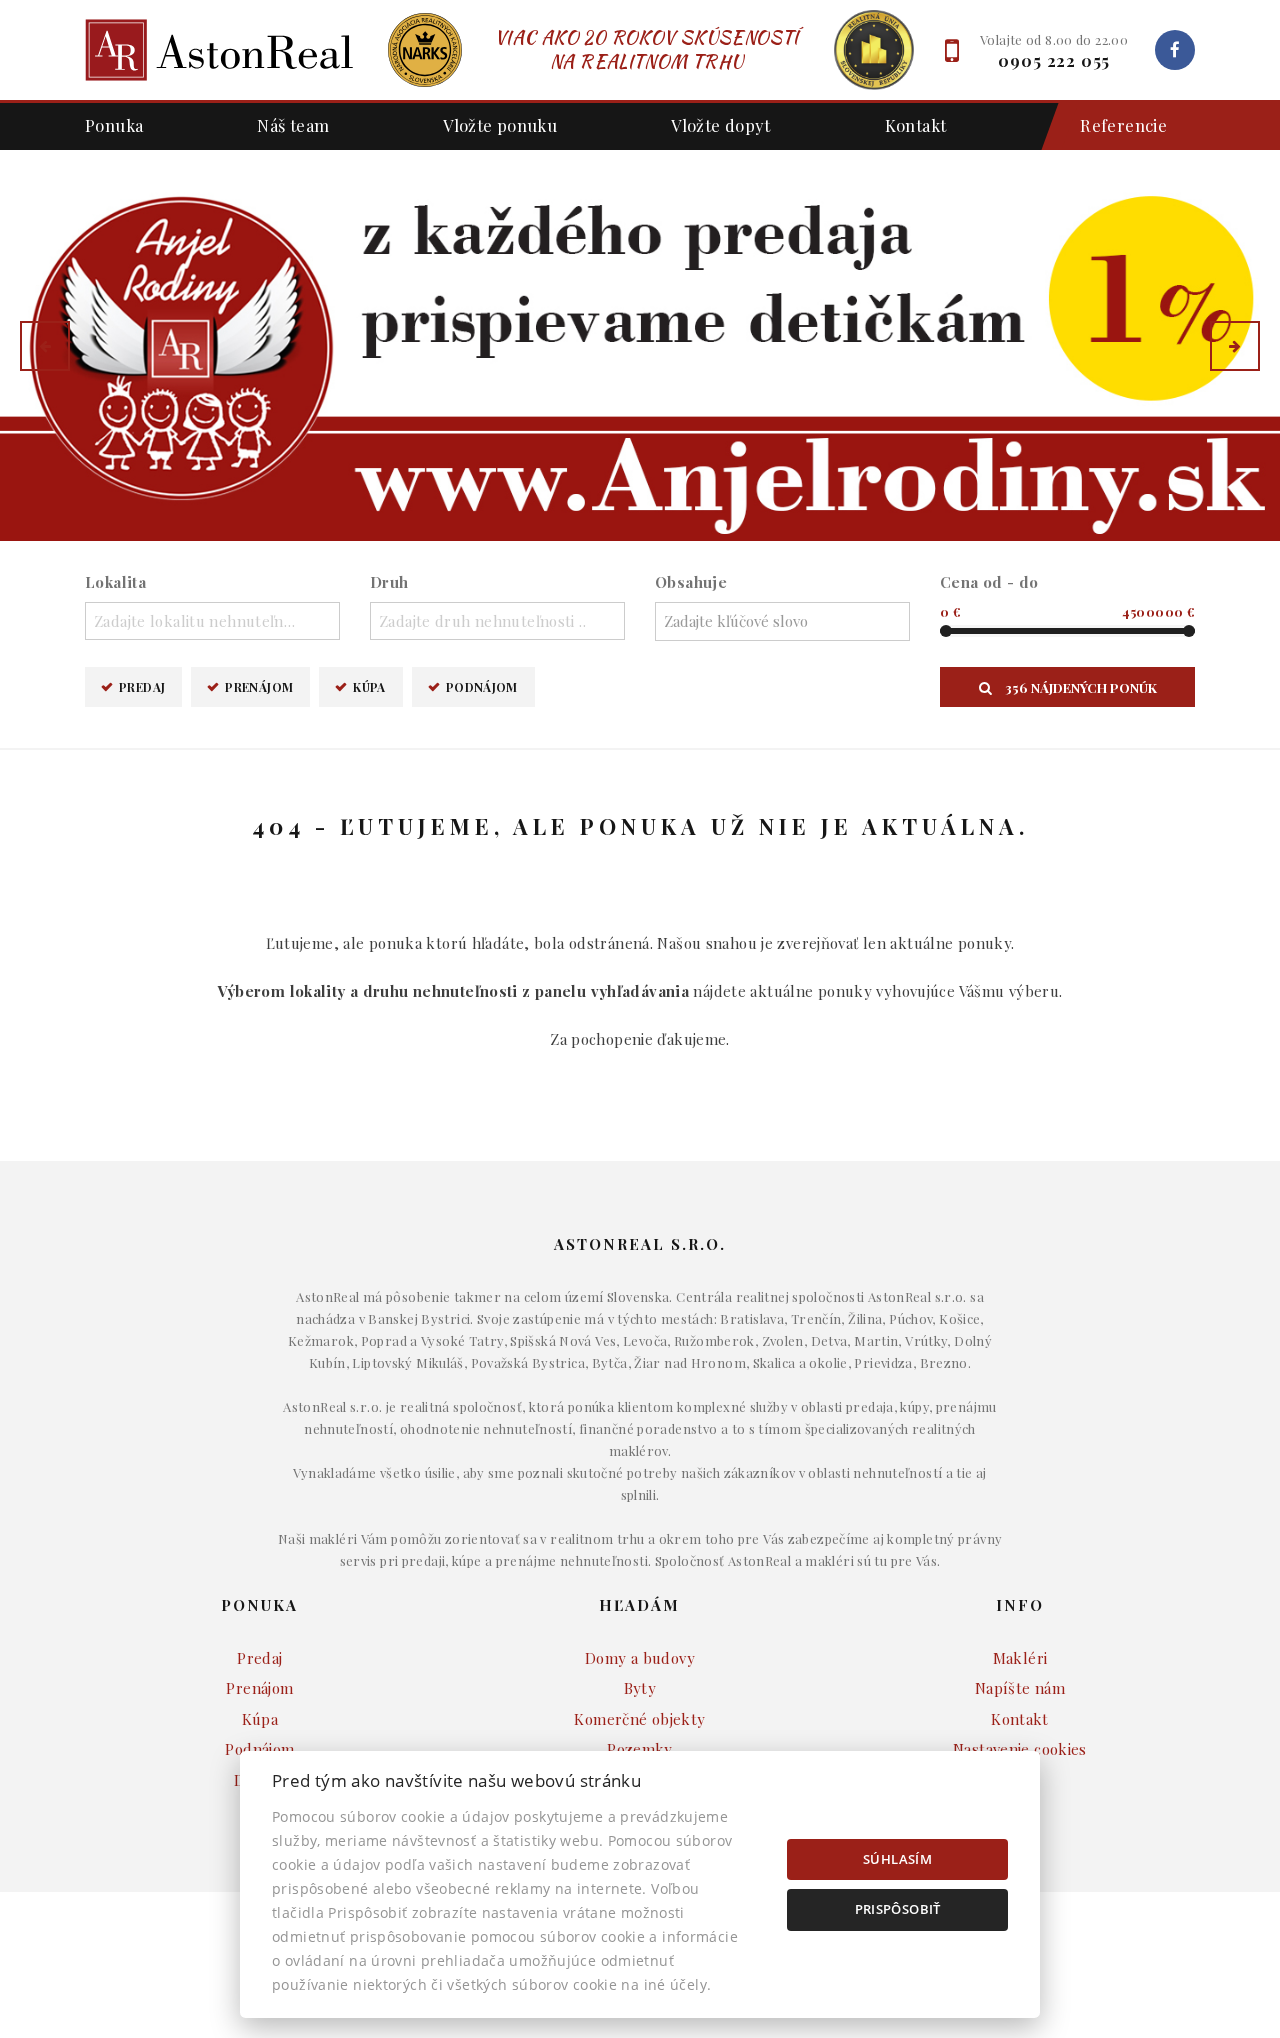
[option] (640, 345)
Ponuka (114, 125)
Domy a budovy (640, 1658)
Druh (389, 582)
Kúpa (369, 687)
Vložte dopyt (721, 125)
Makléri (1020, 1658)
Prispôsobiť (898, 1909)
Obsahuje (691, 582)
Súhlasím (897, 1859)
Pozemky (640, 1749)
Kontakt (916, 125)
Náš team (293, 125)
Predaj (142, 687)
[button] (45, 346)
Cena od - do (989, 582)
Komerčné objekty (639, 1719)
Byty (640, 1688)
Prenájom (259, 687)
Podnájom (482, 687)
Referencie (1123, 125)
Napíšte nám (1020, 1688)
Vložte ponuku (500, 125)
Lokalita (115, 582)
